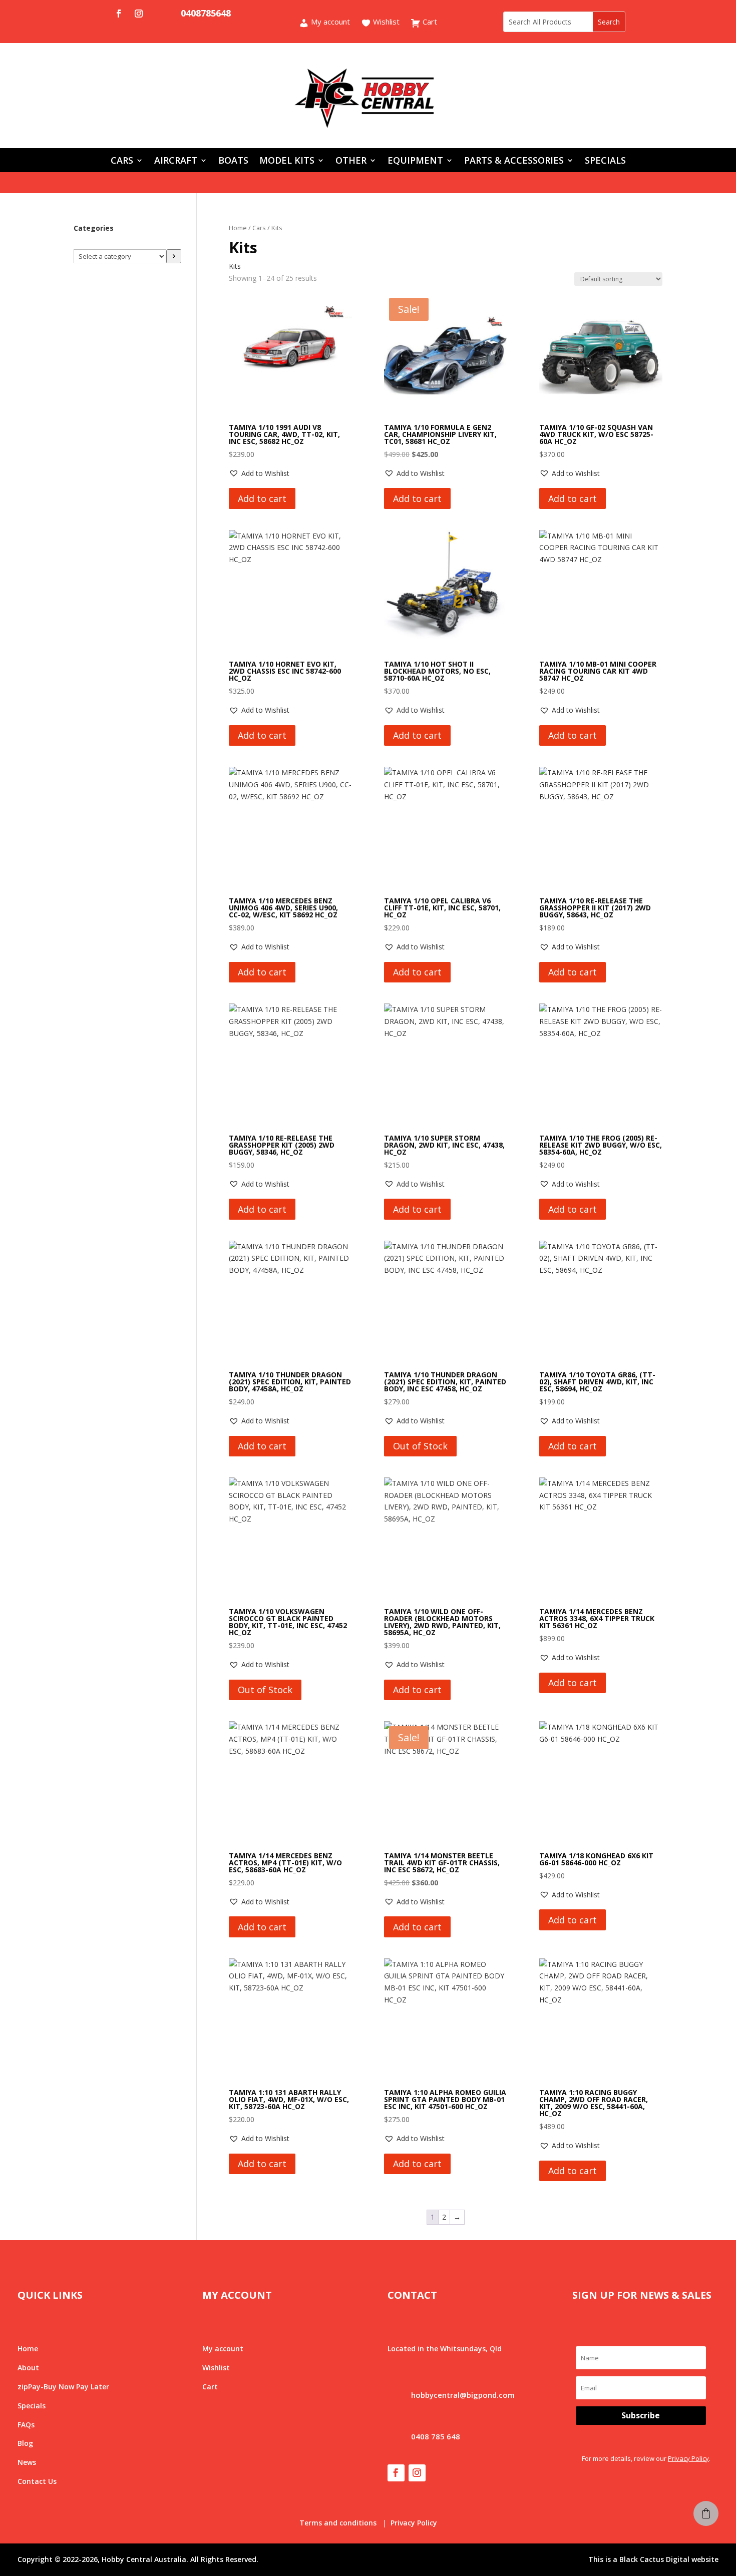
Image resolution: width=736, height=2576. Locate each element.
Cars (259, 228)
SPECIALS (605, 161)
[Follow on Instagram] (139, 14)
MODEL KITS (287, 161)
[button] (259, 473)
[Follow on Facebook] (119, 14)
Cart (429, 22)
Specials (32, 2406)
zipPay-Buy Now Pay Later (63, 2387)
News (27, 2462)
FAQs (26, 2425)
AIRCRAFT (176, 161)
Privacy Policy (688, 2458)
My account (329, 22)
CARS (122, 161)
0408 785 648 (436, 2436)
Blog (25, 2443)
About (28, 2368)
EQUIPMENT (415, 161)
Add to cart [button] (262, 498)
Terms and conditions (338, 2523)
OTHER (351, 161)
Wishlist (385, 22)
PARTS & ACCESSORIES (514, 161)
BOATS (233, 161)
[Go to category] (174, 256)
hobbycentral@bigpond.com (463, 2395)
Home (238, 228)
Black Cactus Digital (654, 2559)
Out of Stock (420, 1446)
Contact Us (37, 2481)
